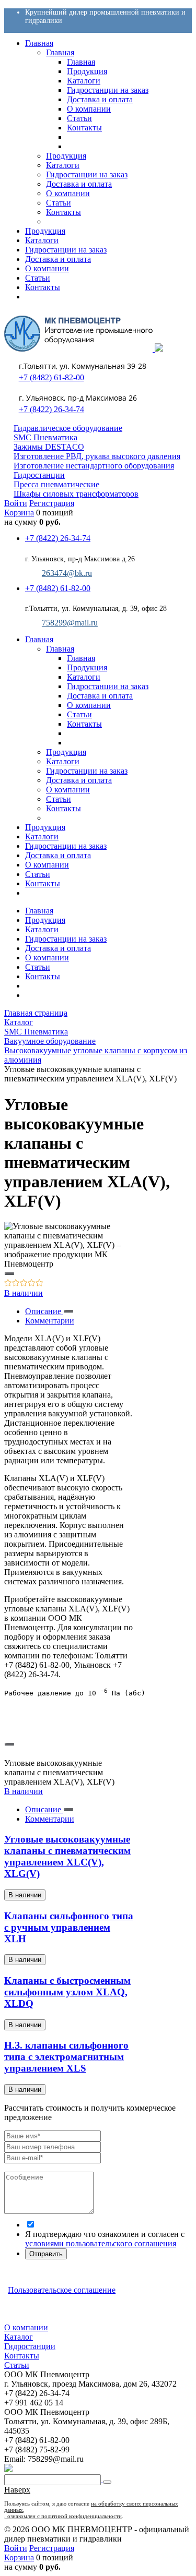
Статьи (38, 967)
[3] (24, 1284)
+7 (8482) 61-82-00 (51, 377)
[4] (32, 1284)
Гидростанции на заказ (66, 939)
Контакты (43, 976)
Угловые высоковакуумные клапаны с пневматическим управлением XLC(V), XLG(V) (67, 1856)
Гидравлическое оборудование (68, 428)
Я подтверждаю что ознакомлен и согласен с (105, 2239)
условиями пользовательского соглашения (101, 2243)
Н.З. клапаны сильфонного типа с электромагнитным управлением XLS (66, 2057)
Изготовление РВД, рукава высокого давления (97, 456)
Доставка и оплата (58, 948)
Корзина (19, 513)
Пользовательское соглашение (62, 2290)
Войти (16, 503)
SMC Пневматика (45, 437)
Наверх (17, 2490)
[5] (39, 1284)
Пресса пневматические (56, 484)
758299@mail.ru (70, 623)
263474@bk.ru (67, 573)
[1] (8, 1284)
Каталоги (42, 929)
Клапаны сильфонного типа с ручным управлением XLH (69, 1927)
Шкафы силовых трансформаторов (76, 494)
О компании (47, 958)
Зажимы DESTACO (49, 447)
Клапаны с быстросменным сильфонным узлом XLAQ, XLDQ (67, 1992)
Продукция (45, 920)
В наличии (24, 1293)
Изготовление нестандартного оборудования (94, 466)
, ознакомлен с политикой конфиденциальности (63, 2516)
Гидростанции (39, 475)
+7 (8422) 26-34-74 (51, 409)
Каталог (19, 2337)
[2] (16, 1284)
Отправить (46, 2254)
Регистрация (52, 503)
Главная (39, 911)
